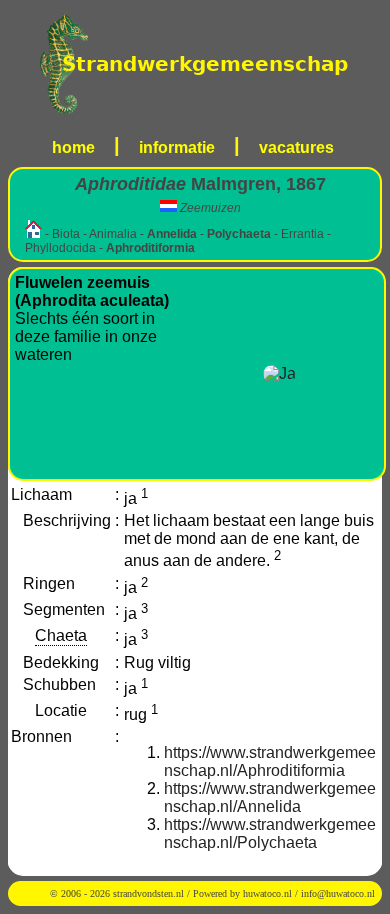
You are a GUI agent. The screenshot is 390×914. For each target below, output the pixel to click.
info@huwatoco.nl (338, 893)
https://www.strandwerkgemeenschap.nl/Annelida (270, 797)
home (73, 147)
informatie (177, 147)
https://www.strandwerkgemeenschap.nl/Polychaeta (270, 833)
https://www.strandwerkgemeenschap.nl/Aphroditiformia (270, 761)
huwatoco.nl (267, 893)
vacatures (296, 147)
